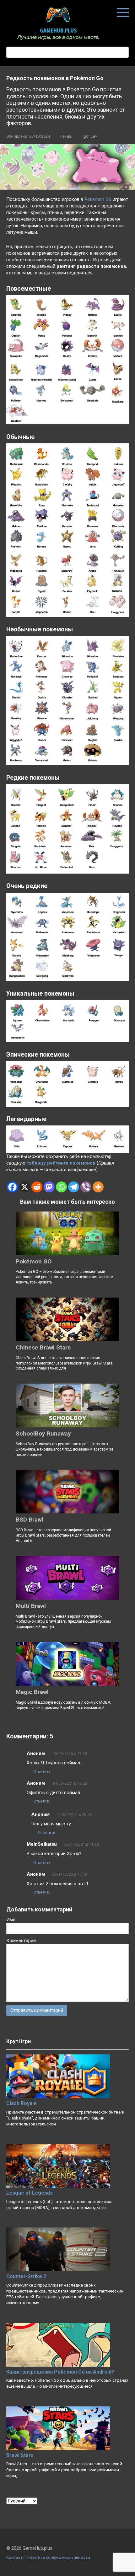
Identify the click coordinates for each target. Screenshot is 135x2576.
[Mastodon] (49, 1187)
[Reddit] (37, 1187)
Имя (11, 1920)
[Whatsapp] (61, 1187)
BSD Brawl (30, 1520)
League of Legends (30, 2193)
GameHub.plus (58, 31)
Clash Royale (22, 2103)
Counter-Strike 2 (26, 2276)
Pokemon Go (98, 199)
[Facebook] (12, 1187)
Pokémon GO (34, 1261)
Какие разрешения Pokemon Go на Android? (60, 2372)
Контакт (14, 2557)
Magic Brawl (32, 1692)
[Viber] (86, 1187)
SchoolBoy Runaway (43, 1433)
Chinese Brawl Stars (43, 1347)
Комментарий (21, 1941)
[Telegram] (74, 1187)
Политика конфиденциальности (58, 2557)
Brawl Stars (20, 2455)
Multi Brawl (31, 1606)
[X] (25, 1187)
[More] (98, 1187)
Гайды (66, 136)
